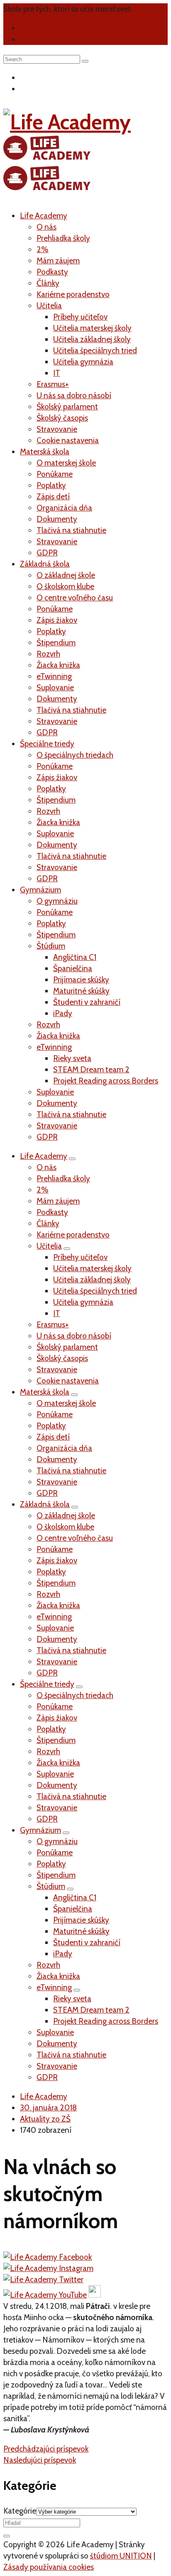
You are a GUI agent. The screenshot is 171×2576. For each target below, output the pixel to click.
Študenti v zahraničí (87, 1002)
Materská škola (45, 452)
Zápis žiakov (57, 620)
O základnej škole (66, 575)
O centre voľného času (75, 598)
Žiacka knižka (58, 665)
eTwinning (54, 676)
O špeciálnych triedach (75, 755)
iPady (63, 1013)
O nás (46, 227)
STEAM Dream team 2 (91, 1070)
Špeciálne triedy (47, 744)
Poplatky (51, 485)
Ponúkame (55, 474)
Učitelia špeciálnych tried (95, 351)
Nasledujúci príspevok (40, 2460)
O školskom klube (65, 586)
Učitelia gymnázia (83, 362)
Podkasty (52, 272)
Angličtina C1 (75, 957)
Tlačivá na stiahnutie (71, 530)
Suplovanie (55, 688)
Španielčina (73, 968)
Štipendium (56, 643)
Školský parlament (67, 407)
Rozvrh (48, 654)
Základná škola (45, 564)
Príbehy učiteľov (80, 317)
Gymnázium (40, 890)
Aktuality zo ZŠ (45, 2119)
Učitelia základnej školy (92, 339)
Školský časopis (62, 418)
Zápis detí (53, 497)
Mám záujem (58, 261)
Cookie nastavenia (68, 440)
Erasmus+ (53, 384)
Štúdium (51, 946)
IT (57, 373)
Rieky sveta (72, 1058)
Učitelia (49, 306)
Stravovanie (57, 429)
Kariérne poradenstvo (73, 294)
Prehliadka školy (63, 238)
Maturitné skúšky (81, 991)
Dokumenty (57, 519)
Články (48, 283)
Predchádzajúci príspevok (46, 2449)
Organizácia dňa (64, 508)
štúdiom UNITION (121, 2556)
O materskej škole (66, 463)
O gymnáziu (57, 901)
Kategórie (20, 2511)
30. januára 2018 (48, 2108)
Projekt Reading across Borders (106, 1081)
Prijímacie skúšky (81, 980)
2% (43, 249)
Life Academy (44, 216)
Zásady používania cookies (49, 2567)
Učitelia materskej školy (92, 328)
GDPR (47, 553)
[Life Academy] (67, 152)
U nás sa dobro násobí (74, 395)
